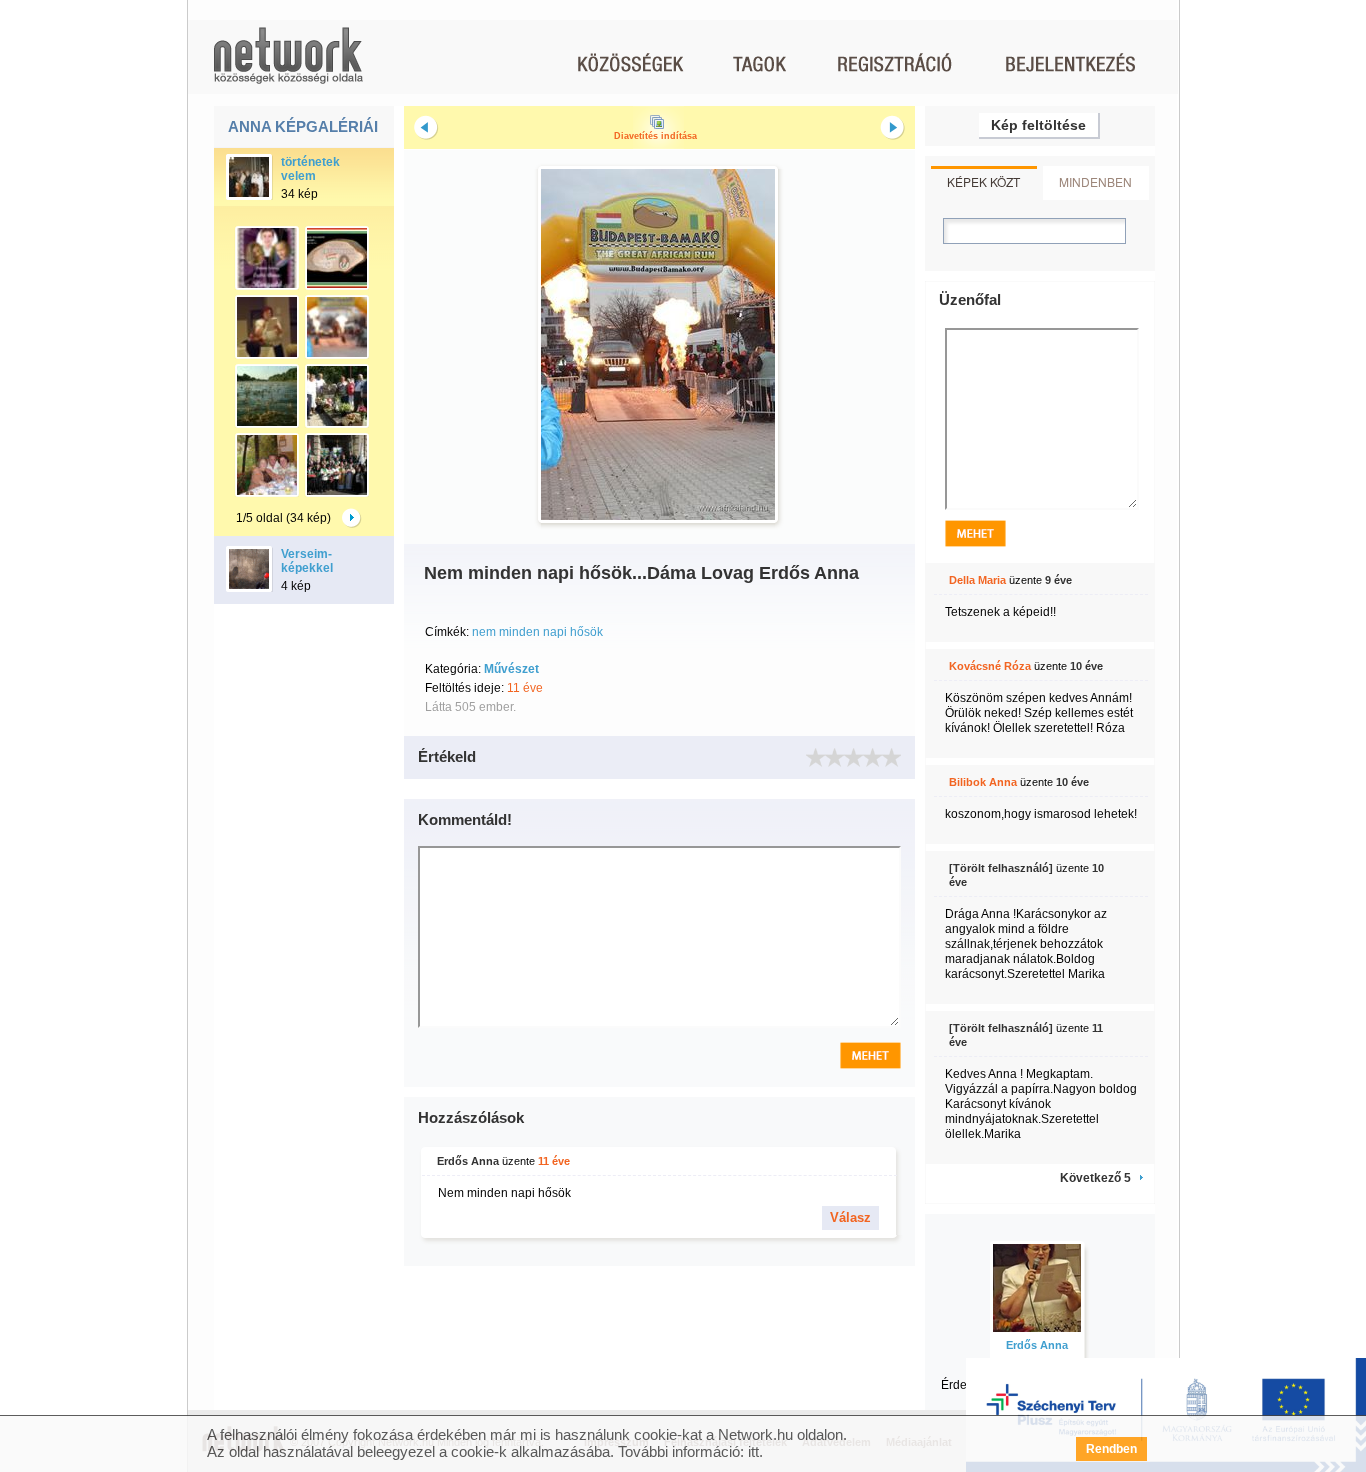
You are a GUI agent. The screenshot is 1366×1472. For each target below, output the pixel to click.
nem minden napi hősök (537, 632)
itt (753, 1451)
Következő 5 (1095, 1178)
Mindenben (1095, 181)
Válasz (850, 1217)
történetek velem (310, 169)
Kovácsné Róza (990, 666)
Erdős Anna (468, 1161)
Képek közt (983, 181)
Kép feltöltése (1038, 125)
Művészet (511, 669)
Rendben (1111, 1449)
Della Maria (977, 580)
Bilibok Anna (983, 782)
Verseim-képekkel (307, 561)
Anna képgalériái (303, 126)
